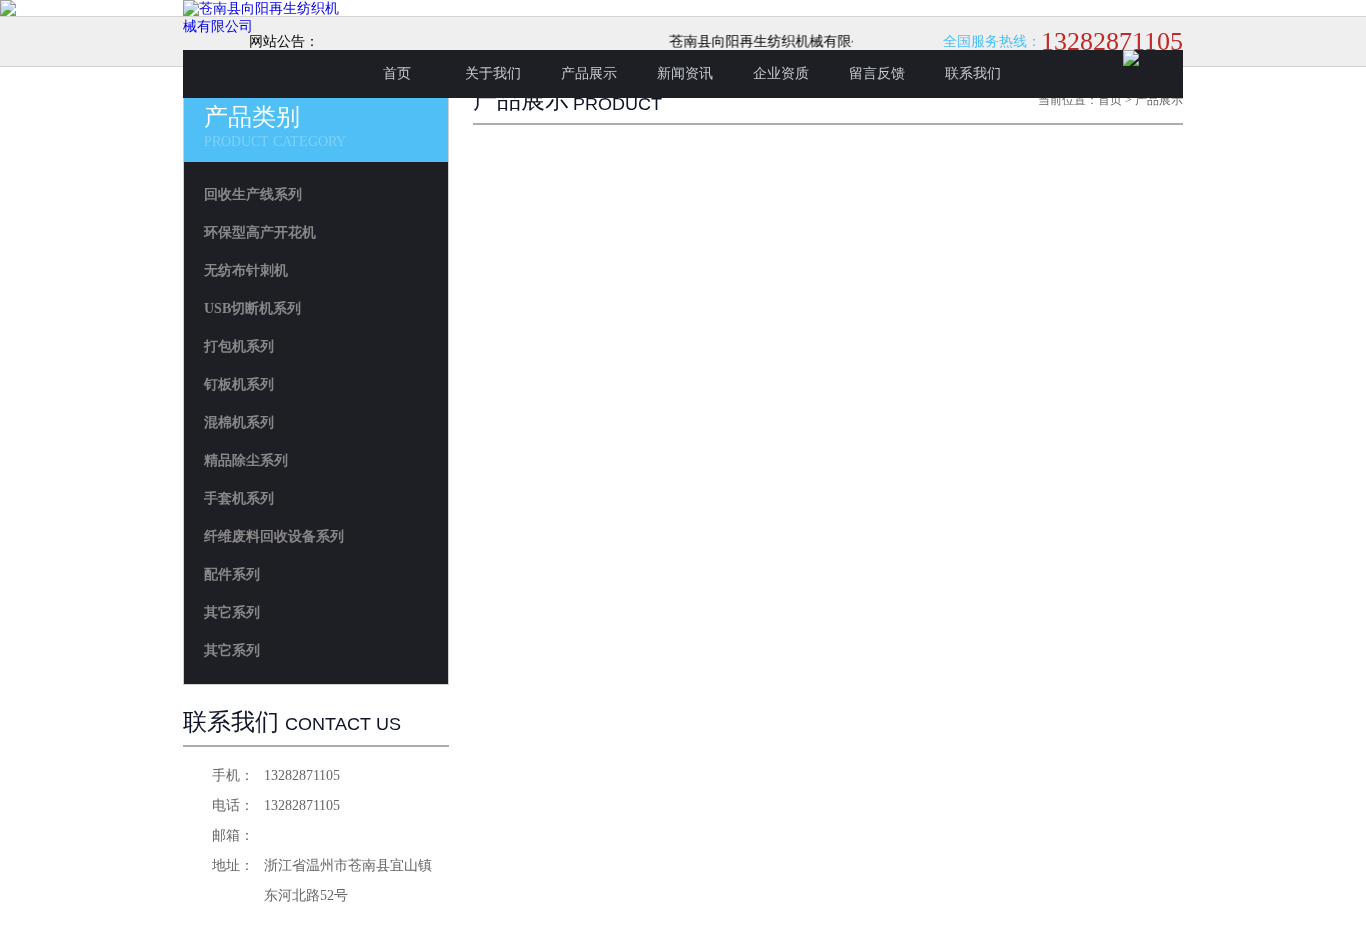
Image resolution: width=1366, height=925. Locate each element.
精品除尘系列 (246, 460)
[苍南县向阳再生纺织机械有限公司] (266, 26)
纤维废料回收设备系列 (274, 536)
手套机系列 (239, 498)
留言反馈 (877, 73)
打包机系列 (239, 346)
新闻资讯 (685, 73)
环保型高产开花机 (260, 232)
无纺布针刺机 (246, 270)
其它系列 (232, 612)
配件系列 (232, 574)
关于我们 (493, 73)
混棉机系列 (239, 422)
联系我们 (973, 73)
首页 (397, 73)
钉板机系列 (239, 384)
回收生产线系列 (253, 194)
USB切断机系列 (252, 308)
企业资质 (781, 73)
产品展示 (589, 73)
